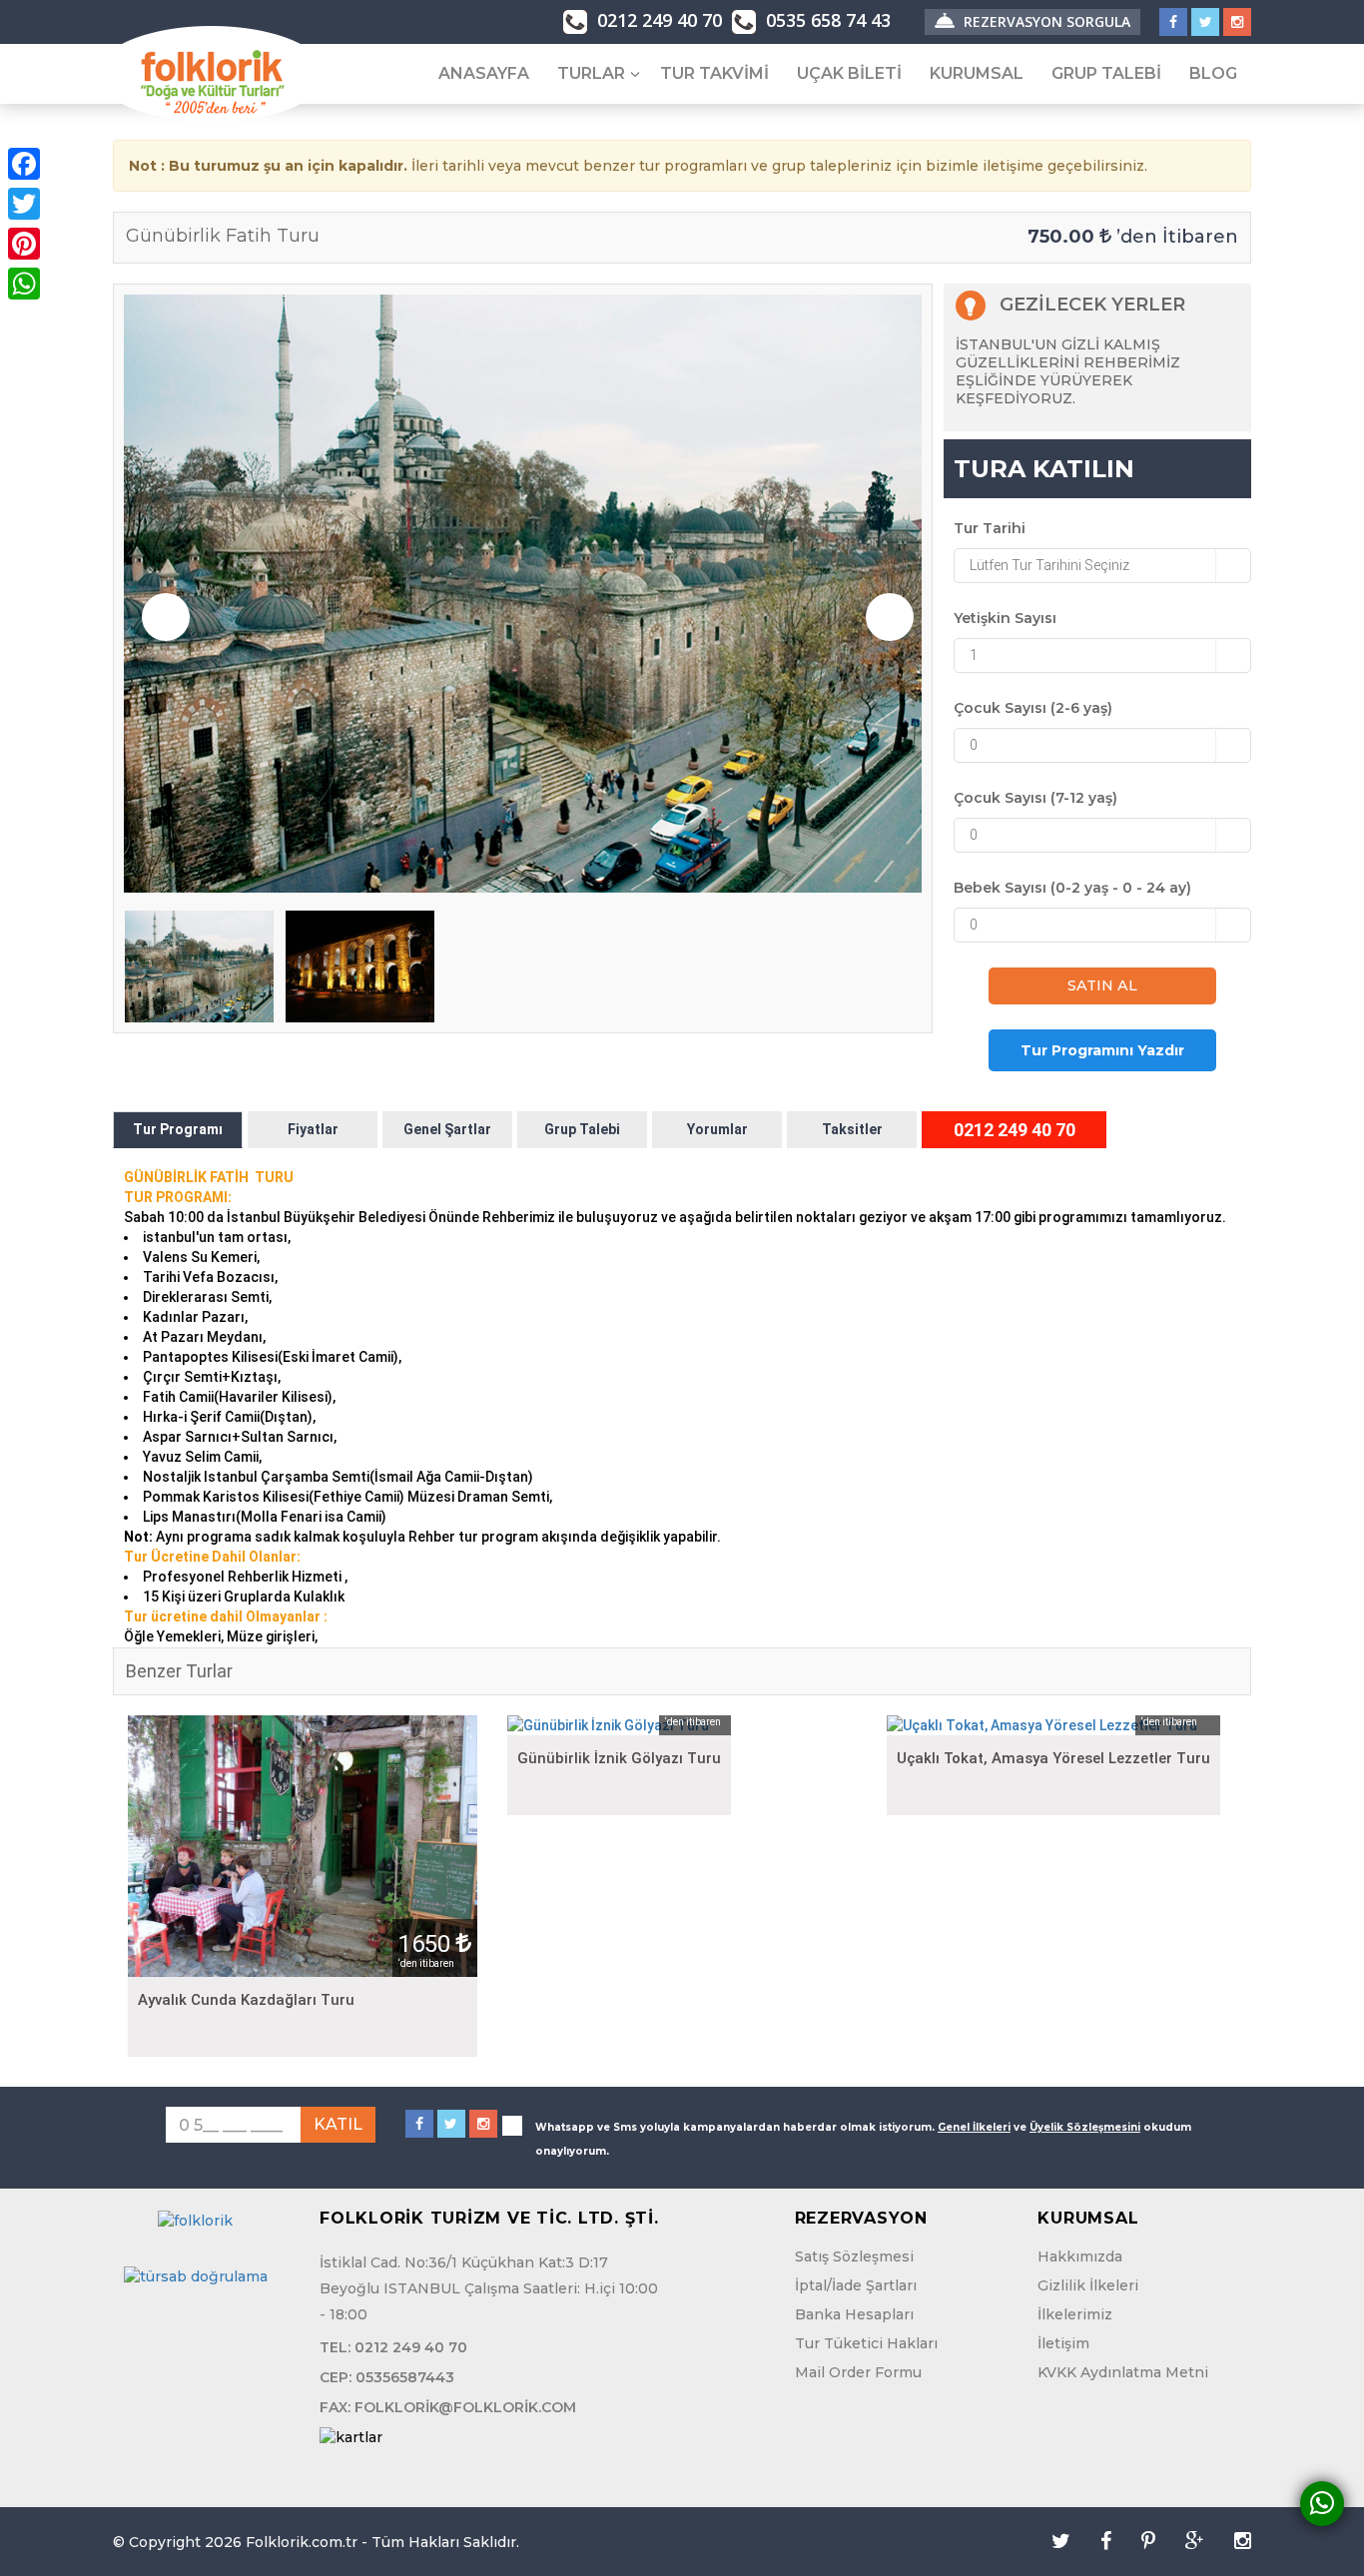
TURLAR (591, 73)
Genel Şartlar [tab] (447, 1129)
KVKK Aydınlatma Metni (1123, 2372)
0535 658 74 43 (826, 20)
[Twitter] (24, 204)
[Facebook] (24, 164)
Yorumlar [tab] (717, 1129)
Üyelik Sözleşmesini (1085, 2127)
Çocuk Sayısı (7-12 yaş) (1035, 798)
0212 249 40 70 (657, 20)
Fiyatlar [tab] (313, 1129)
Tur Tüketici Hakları (866, 2343)
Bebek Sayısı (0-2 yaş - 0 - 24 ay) (1072, 888)
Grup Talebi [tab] (582, 1129)
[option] (523, 594)
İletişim (1063, 2343)
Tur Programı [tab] (178, 1129)
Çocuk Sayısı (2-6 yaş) (1033, 708)
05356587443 (405, 2377)
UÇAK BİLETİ (849, 73)
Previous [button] (166, 617)
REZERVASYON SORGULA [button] (1045, 21)
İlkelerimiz (1075, 2314)
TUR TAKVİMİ (714, 73)
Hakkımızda (1080, 2256)
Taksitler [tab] (852, 1129)
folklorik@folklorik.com (465, 2407)
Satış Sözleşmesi (854, 2256)
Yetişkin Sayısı (1005, 618)
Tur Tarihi (990, 528)
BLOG (1213, 73)
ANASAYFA (484, 73)
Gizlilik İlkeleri (1088, 2285)
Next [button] (890, 617)
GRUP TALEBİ (1106, 73)
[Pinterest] (24, 244)
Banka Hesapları (854, 2314)
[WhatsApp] (24, 284)
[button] (1102, 566)
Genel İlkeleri (974, 2127)
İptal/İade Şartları (856, 2285)
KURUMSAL (977, 73)
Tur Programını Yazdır (1102, 1050)
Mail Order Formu (858, 2372)
